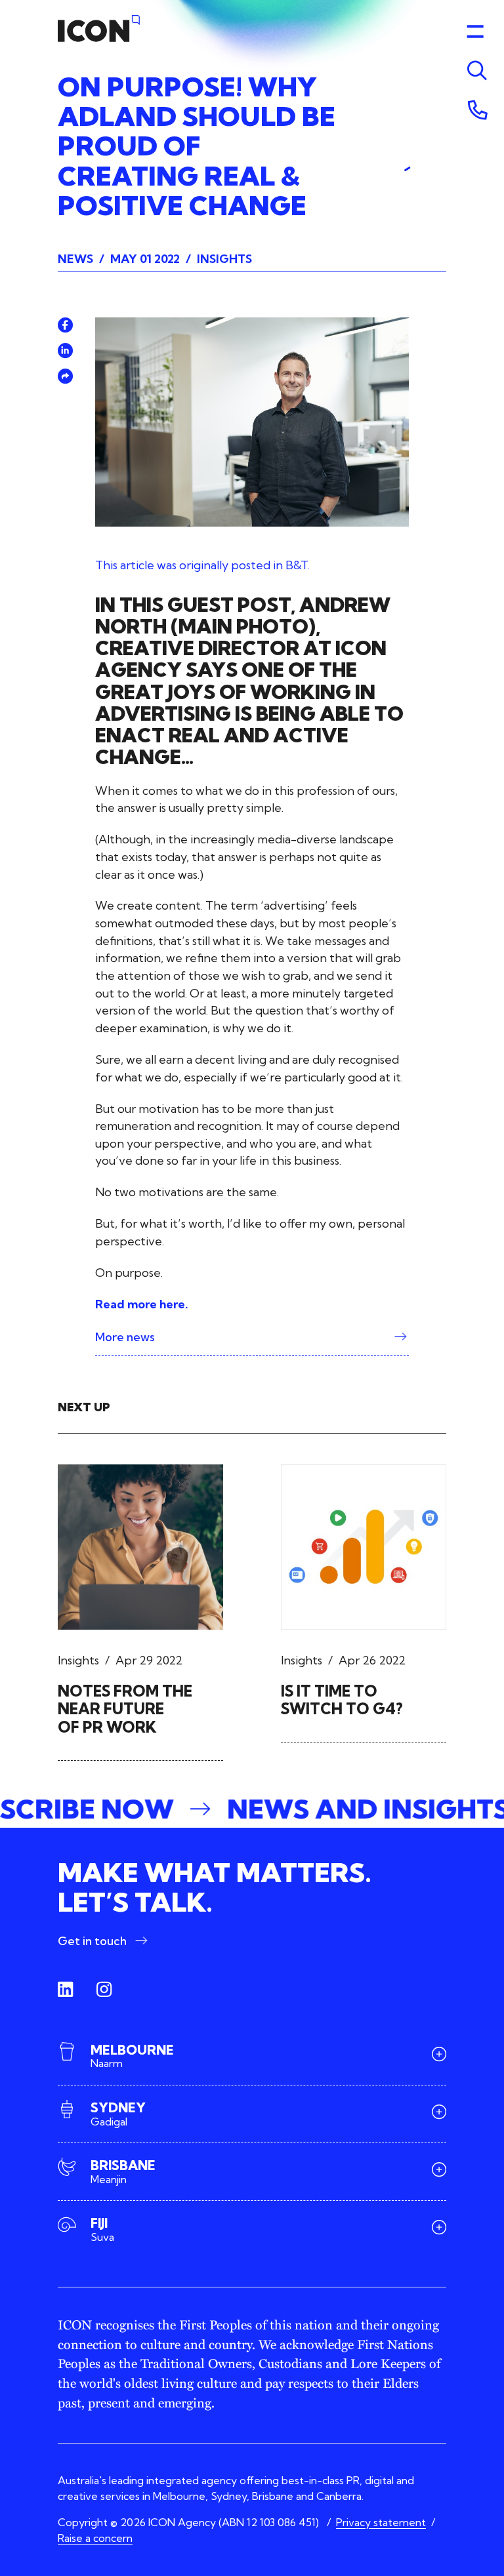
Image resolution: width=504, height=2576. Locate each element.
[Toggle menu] (475, 71)
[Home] (99, 29)
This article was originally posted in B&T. (202, 565)
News (75, 259)
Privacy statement (381, 2522)
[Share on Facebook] (65, 325)
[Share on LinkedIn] (65, 351)
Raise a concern (95, 2538)
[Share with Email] (65, 376)
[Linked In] (65, 1990)
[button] (252, 1809)
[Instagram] (104, 1990)
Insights (224, 259)
